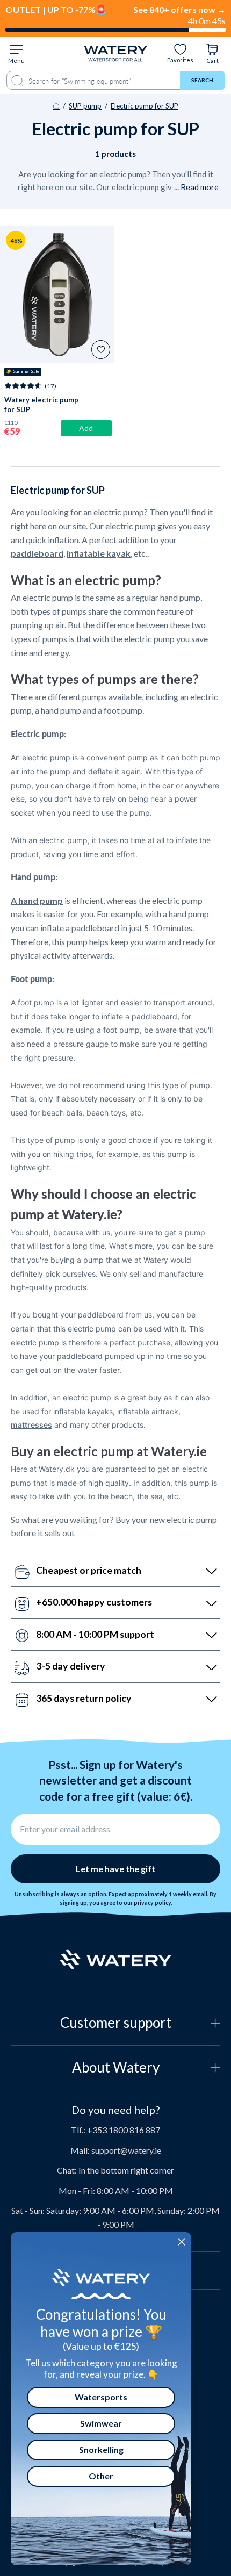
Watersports (101, 2397)
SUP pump (85, 106)
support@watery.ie (126, 2150)
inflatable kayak (99, 553)
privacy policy (152, 1903)
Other (101, 2476)
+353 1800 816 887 (124, 2130)
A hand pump (37, 900)
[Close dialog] (182, 2242)
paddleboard (37, 553)
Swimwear (101, 2423)
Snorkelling (101, 2449)
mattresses (31, 1425)
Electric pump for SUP (145, 106)
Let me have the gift (115, 1869)
